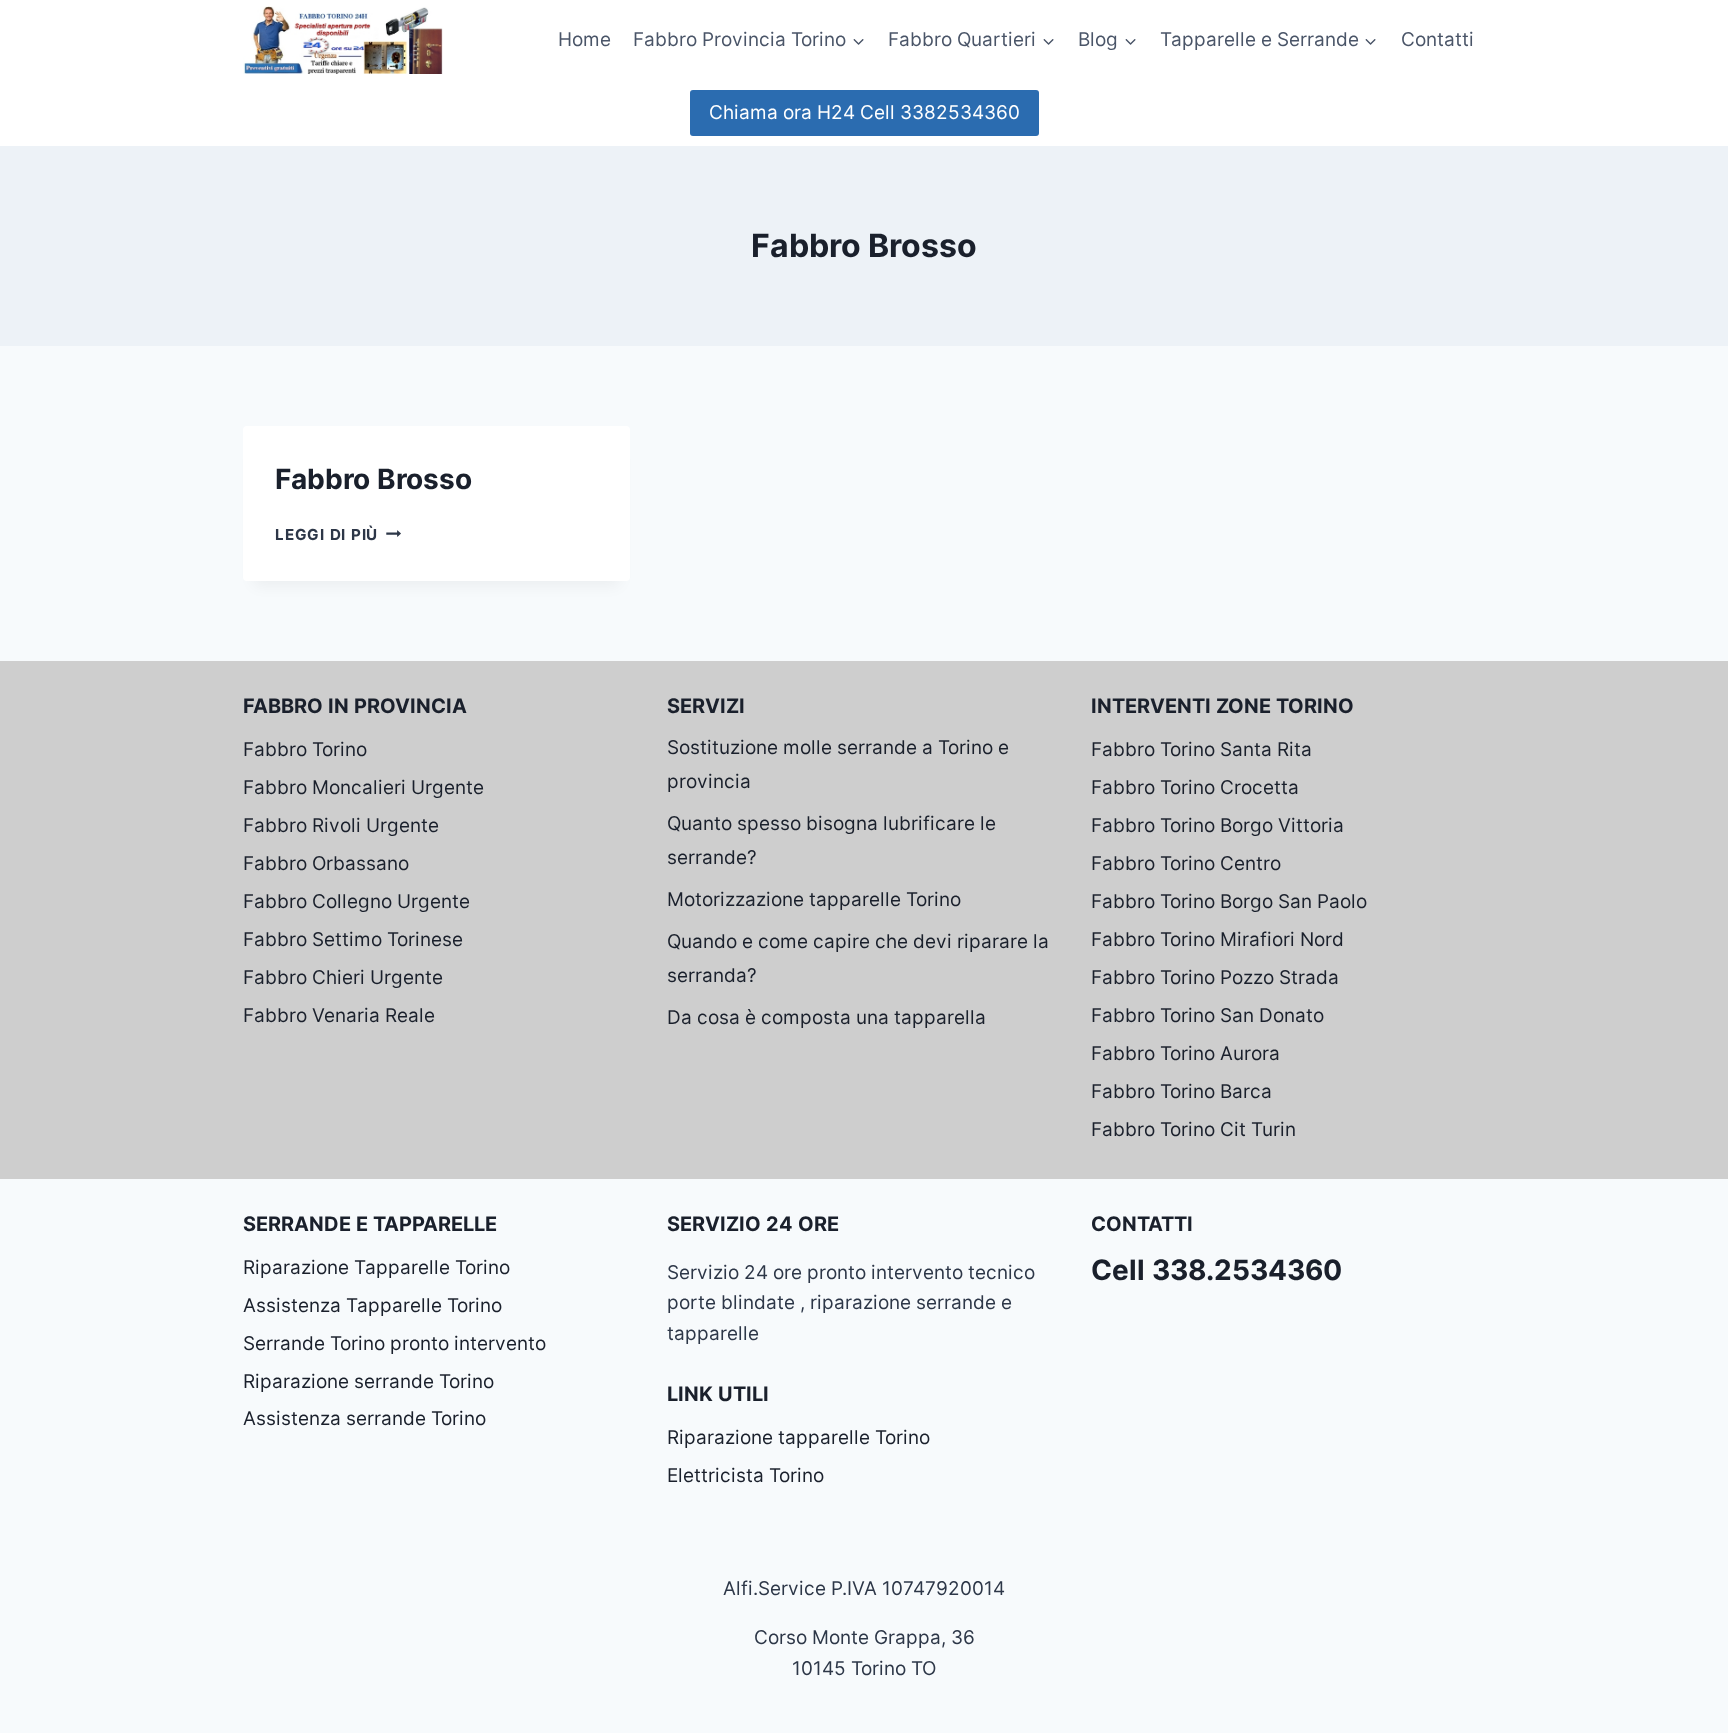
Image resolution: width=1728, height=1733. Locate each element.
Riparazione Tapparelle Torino (376, 1267)
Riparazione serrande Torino (368, 1381)
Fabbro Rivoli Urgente (341, 825)
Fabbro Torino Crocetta (1195, 787)
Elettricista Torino (745, 1475)
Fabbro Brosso (373, 479)
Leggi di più (338, 534)
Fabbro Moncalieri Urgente (363, 787)
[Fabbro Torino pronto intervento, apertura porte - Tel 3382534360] (343, 39)
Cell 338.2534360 (1216, 1270)
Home (584, 39)
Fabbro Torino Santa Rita (1201, 749)
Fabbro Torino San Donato (1207, 1015)
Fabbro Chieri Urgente (343, 977)
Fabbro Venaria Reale (339, 1015)
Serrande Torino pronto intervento (394, 1343)
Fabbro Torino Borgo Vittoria (1217, 825)
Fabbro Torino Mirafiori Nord (1217, 939)
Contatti (1437, 39)
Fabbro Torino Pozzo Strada (1215, 977)
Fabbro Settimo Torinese (353, 939)
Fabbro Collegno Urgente (356, 901)
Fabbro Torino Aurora (1185, 1053)
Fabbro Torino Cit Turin (1193, 1129)
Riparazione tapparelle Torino (798, 1437)
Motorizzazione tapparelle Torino (814, 899)
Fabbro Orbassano (326, 863)
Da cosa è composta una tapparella (826, 1017)
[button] (857, 39)
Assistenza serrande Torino (364, 1418)
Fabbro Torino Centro (1186, 863)
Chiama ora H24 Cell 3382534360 (864, 112)
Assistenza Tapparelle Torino (372, 1305)
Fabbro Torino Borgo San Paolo (1229, 901)
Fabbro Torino (305, 749)
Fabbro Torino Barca (1181, 1091)
